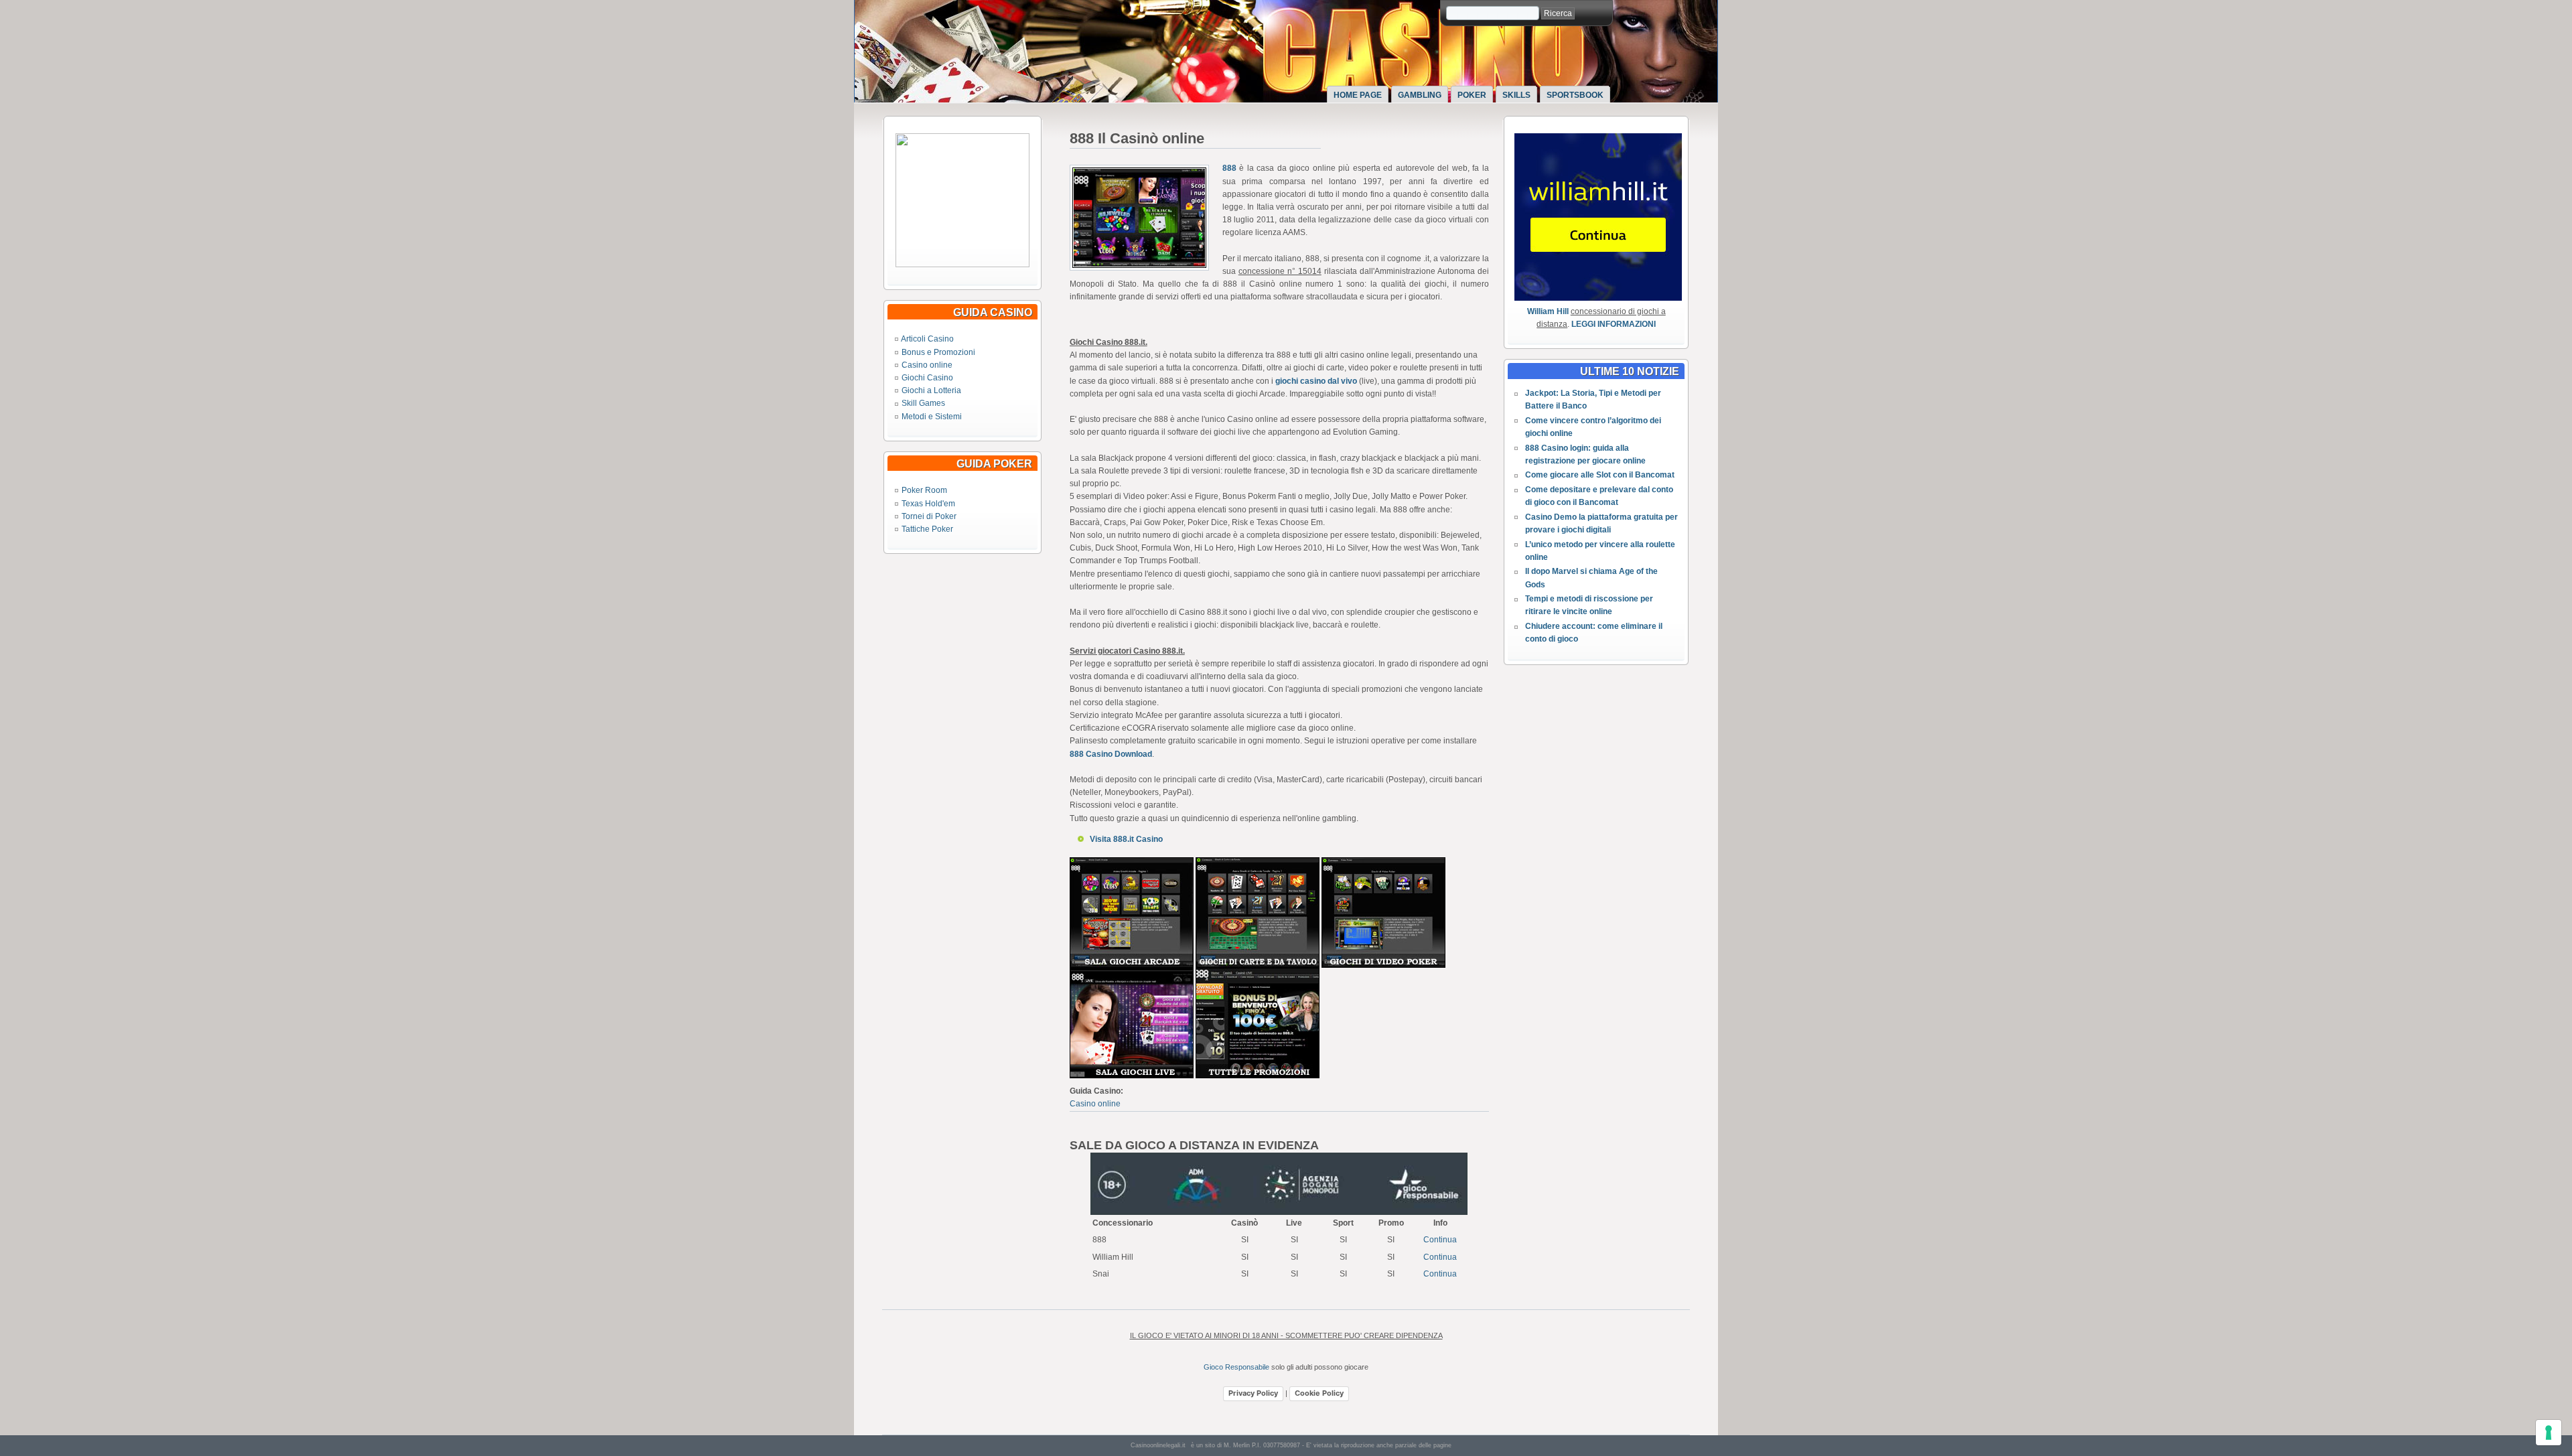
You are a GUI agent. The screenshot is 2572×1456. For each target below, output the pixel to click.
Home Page (1358, 95)
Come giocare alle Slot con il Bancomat (1600, 475)
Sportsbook (1575, 95)
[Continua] (962, 265)
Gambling (1420, 95)
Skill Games (923, 403)
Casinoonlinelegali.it (1158, 1445)
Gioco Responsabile (1236, 1367)
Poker (1472, 95)
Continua (1440, 1240)
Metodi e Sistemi (932, 417)
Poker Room (924, 490)
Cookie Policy (1319, 1393)
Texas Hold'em (928, 504)
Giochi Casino (927, 378)
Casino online (927, 365)
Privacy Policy (1253, 1393)
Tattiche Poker (927, 529)
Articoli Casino (927, 339)
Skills (1516, 95)
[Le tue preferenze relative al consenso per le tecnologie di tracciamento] (2549, 1433)
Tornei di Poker (929, 516)
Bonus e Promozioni (938, 352)
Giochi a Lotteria (931, 390)
